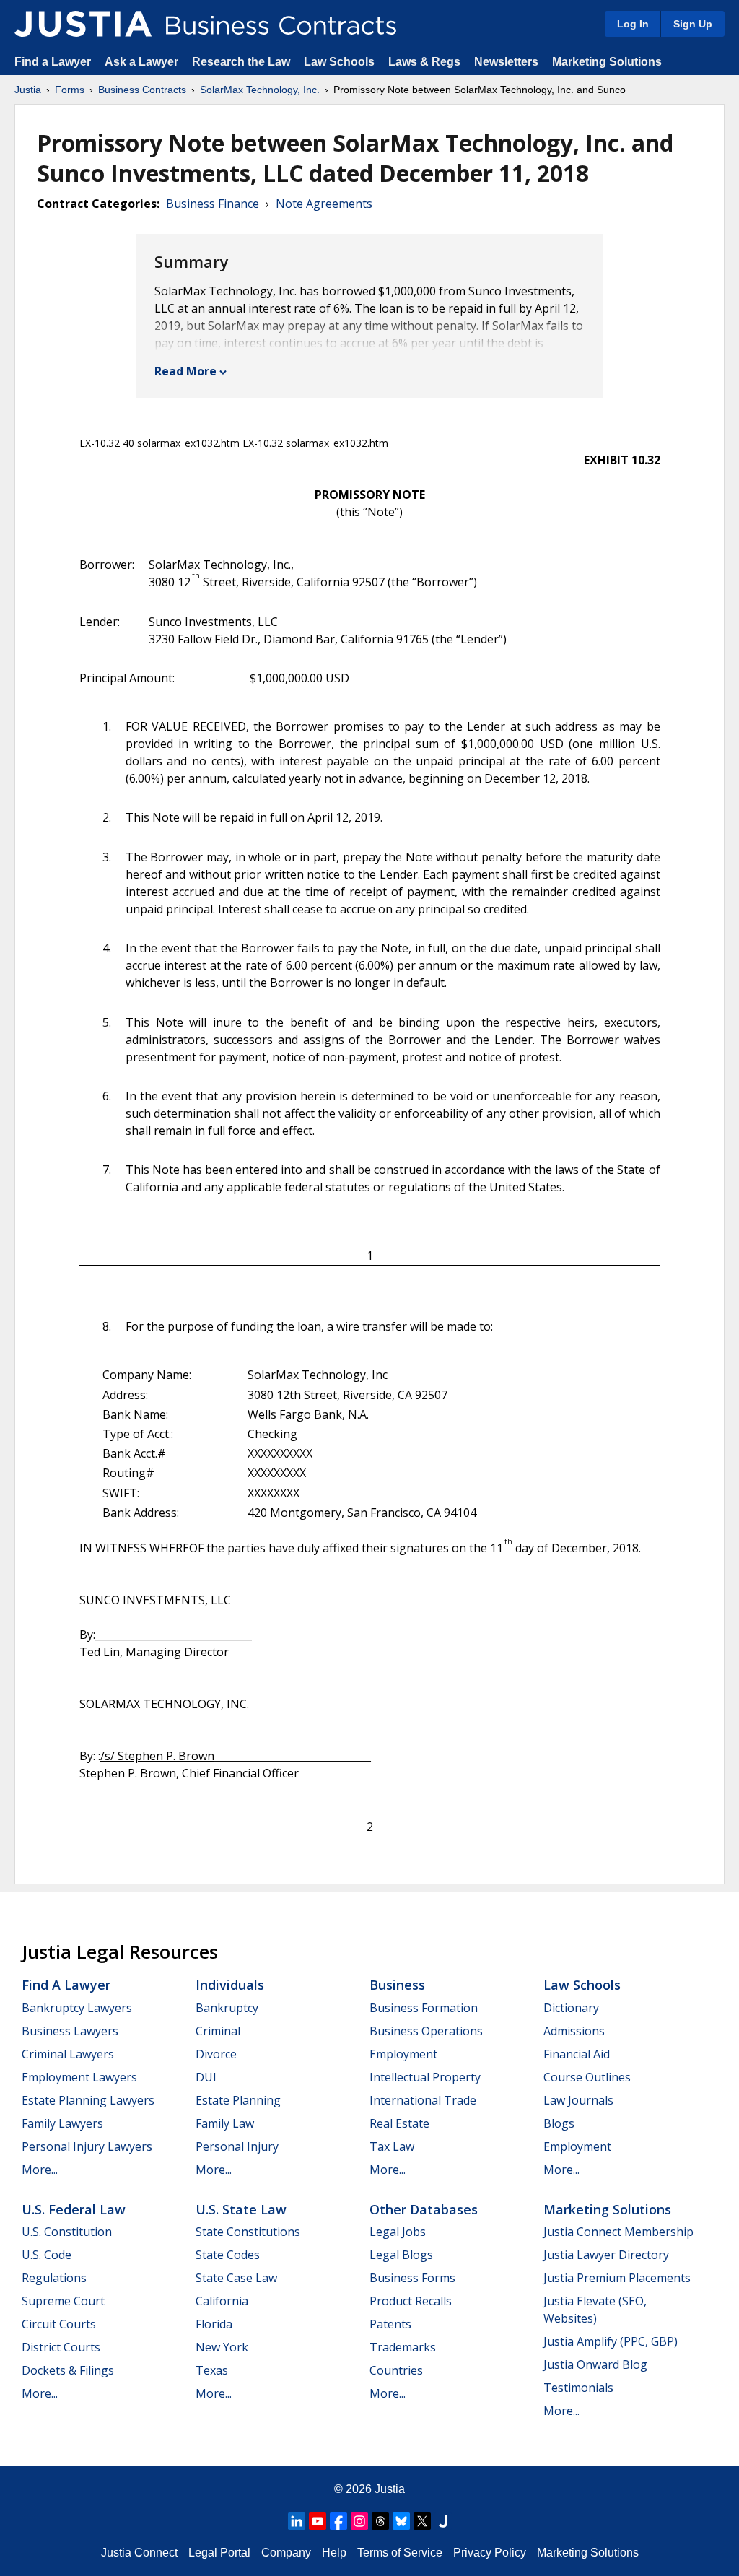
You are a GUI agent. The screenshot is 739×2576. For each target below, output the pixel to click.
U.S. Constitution (67, 2232)
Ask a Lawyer (143, 62)
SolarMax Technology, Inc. (260, 90)
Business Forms (412, 2278)
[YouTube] (318, 2521)
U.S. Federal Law (74, 2209)
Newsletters (506, 62)
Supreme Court (63, 2301)
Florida (214, 2324)
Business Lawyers (70, 2031)
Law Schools (339, 62)
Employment (403, 2054)
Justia (28, 90)
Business (397, 1985)
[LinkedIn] (297, 2521)
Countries (396, 2370)
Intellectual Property (425, 2077)
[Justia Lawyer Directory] (443, 2521)
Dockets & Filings (68, 2370)
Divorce (216, 2054)
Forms (70, 90)
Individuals (230, 1985)
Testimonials (578, 2388)
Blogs (559, 2123)
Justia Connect (139, 2553)
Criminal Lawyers (68, 2054)
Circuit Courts (59, 2324)
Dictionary (571, 2008)
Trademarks (403, 2347)
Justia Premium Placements (617, 2278)
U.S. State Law (241, 2209)
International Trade (423, 2100)
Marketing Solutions (607, 62)
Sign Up (693, 24)
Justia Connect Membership (618, 2232)
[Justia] (83, 24)
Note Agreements (324, 204)
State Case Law (236, 2278)
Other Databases (424, 2209)
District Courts (61, 2347)
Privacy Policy (490, 2553)
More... (40, 2170)
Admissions (574, 2031)
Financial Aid (577, 2054)
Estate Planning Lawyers (88, 2100)
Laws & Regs (424, 62)
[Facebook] (338, 2521)
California (222, 2301)
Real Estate (399, 2123)
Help (334, 2553)
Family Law (225, 2123)
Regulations (54, 2278)
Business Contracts (142, 90)
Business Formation (424, 2008)
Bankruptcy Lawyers (77, 2008)
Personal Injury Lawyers (87, 2146)
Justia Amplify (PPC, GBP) (611, 2341)
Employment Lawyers (79, 2077)
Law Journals (578, 2100)
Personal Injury (237, 2146)
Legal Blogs (401, 2255)
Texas (212, 2370)
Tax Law (392, 2146)
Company (286, 2553)
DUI (206, 2077)
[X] (422, 2521)
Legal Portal (219, 2553)
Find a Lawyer (53, 62)
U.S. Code (47, 2255)
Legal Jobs (398, 2232)
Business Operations (426, 2031)
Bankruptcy (227, 2008)
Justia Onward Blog (595, 2364)
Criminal (218, 2031)
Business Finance (213, 204)
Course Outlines (587, 2077)
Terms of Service (400, 2553)
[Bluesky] (401, 2521)
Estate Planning (238, 2100)
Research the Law (241, 62)
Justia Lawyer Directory (606, 2255)
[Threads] (380, 2521)
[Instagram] (359, 2521)
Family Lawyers (62, 2123)
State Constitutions (248, 2232)
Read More (185, 371)
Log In (633, 24)
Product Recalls (411, 2301)
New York (222, 2347)
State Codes (228, 2255)
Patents (390, 2324)
